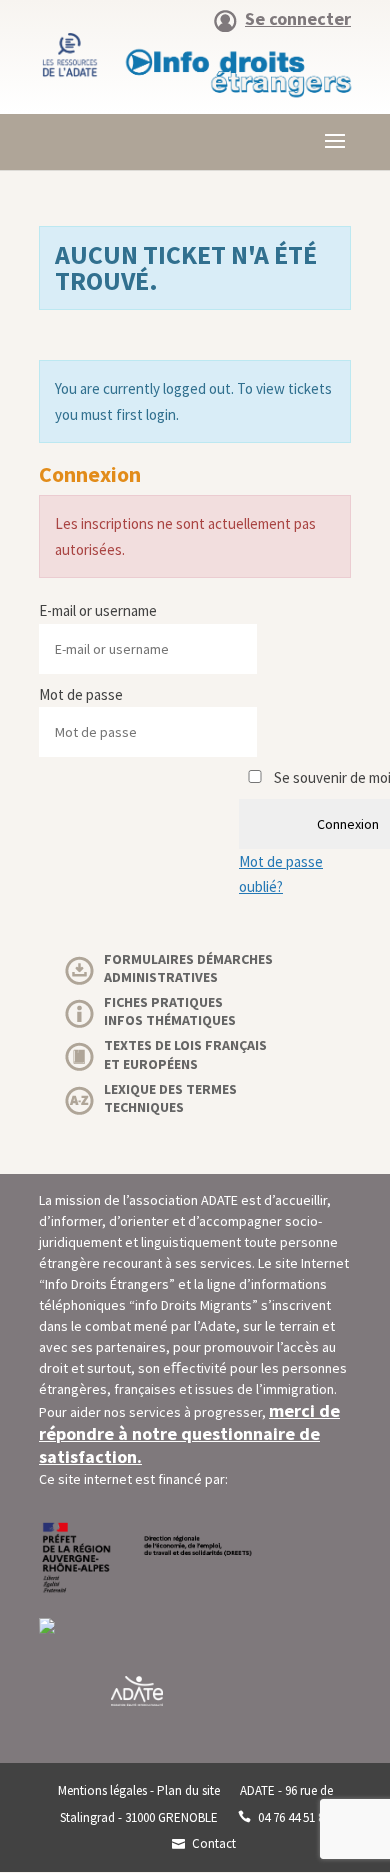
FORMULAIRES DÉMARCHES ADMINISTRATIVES (188, 968)
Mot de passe (81, 694)
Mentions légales (102, 1790)
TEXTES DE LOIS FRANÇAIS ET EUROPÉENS (185, 1054)
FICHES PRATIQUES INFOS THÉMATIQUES (170, 1011)
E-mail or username (98, 610)
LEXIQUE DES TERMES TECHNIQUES (170, 1098)
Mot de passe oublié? (281, 874)
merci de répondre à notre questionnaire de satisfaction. (189, 1433)
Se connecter (298, 20)
